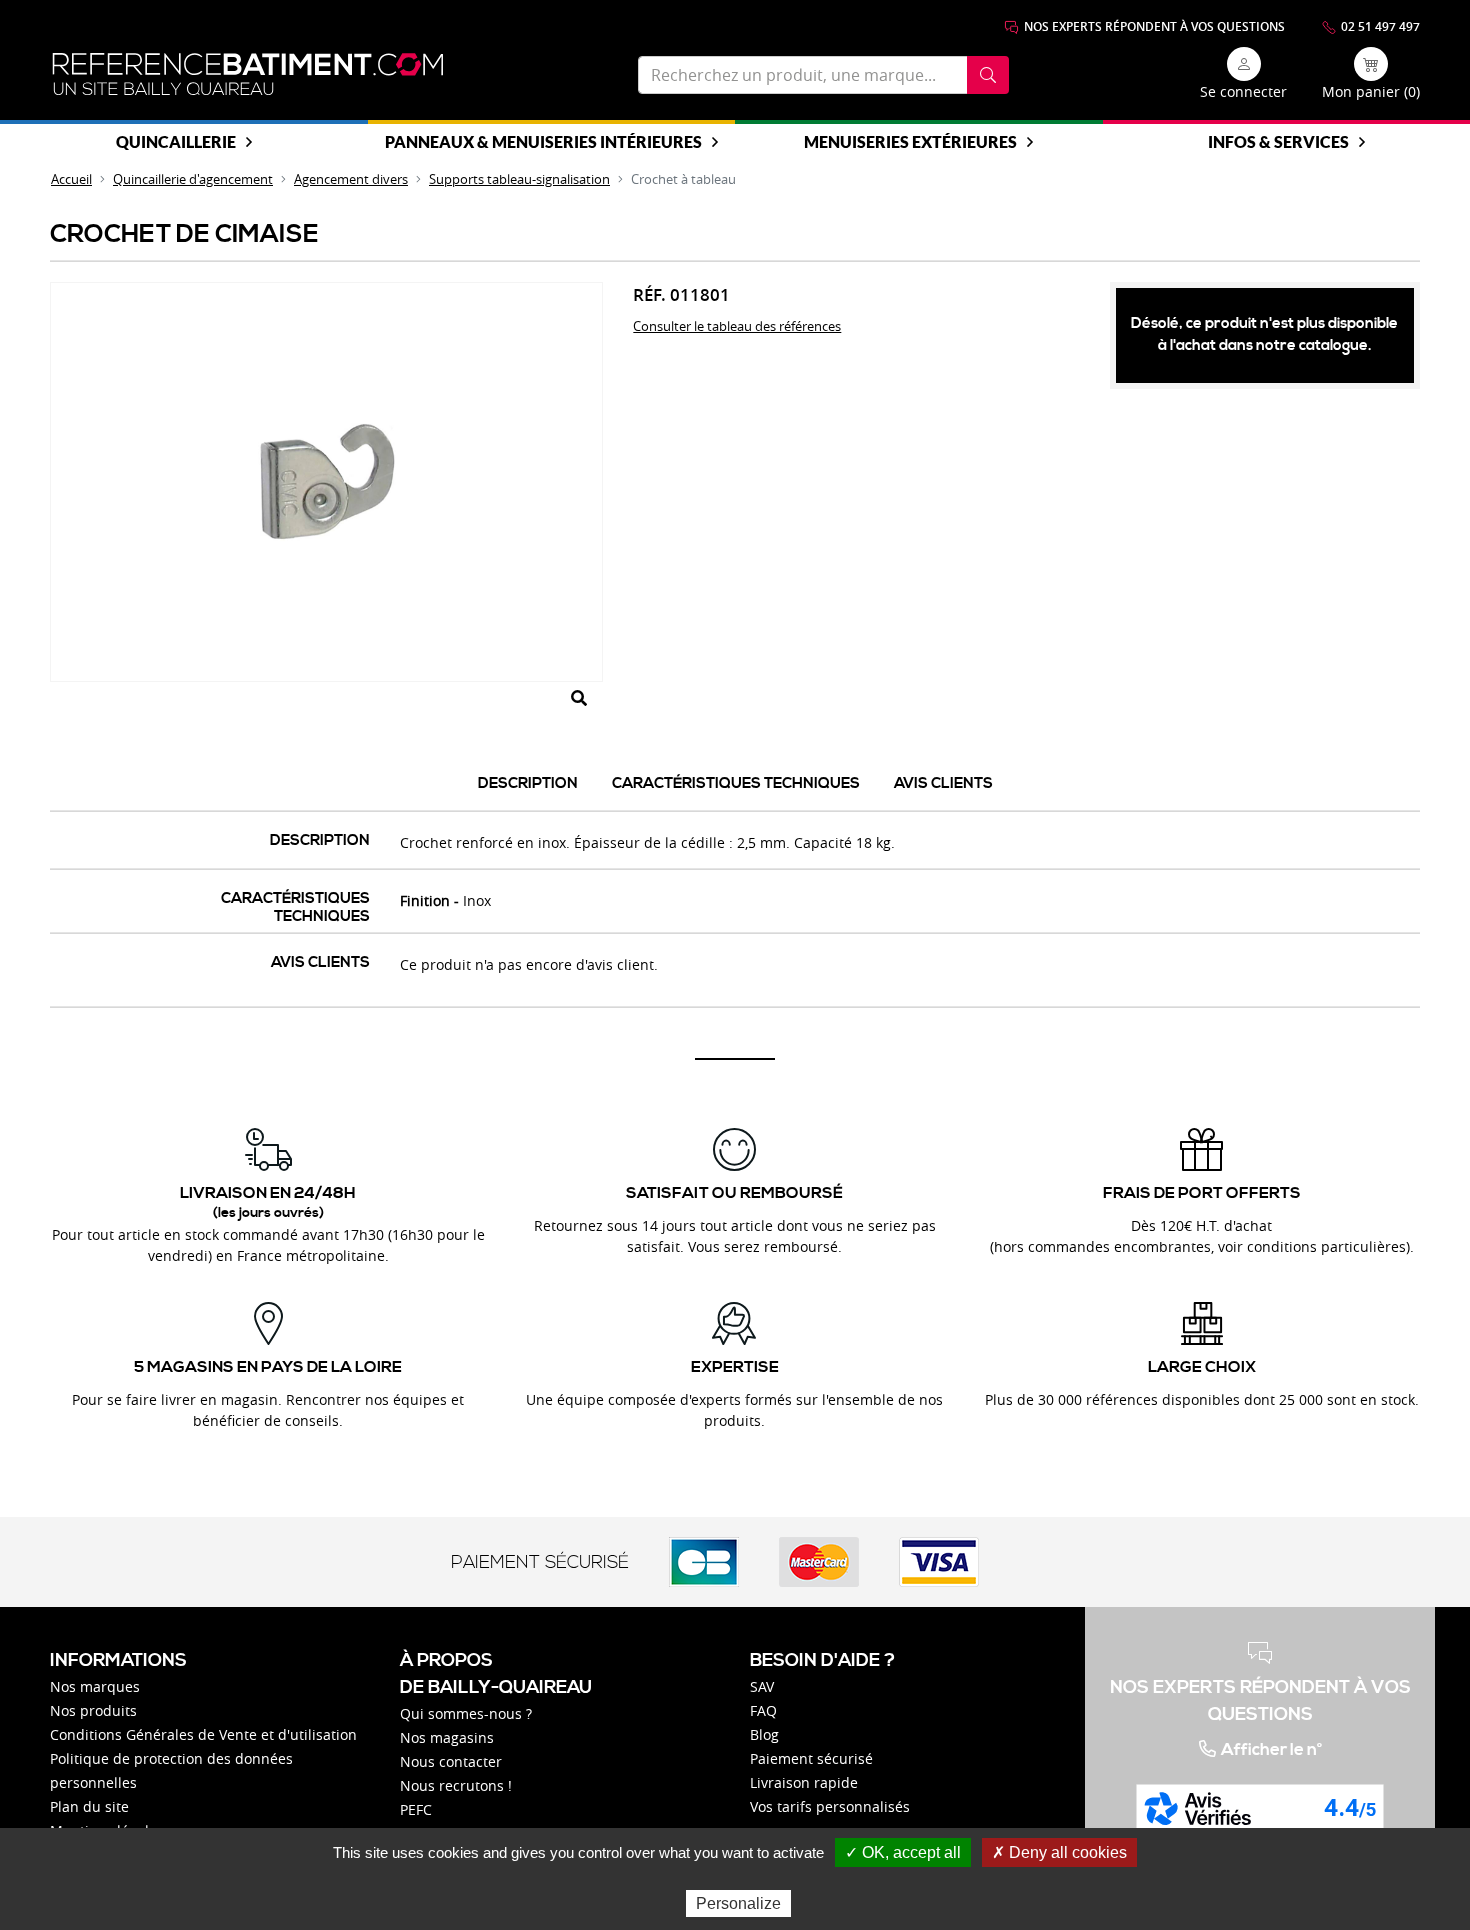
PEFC (416, 1809)
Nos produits (93, 1710)
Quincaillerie (176, 141)
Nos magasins (447, 1737)
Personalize (738, 1903)
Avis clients (943, 783)
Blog (764, 1734)
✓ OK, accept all (903, 1852)
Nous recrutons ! (456, 1785)
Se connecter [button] (1243, 91)
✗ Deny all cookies (1059, 1852)
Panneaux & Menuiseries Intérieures (543, 141)
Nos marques (95, 1686)
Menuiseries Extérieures (910, 141)
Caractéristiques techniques (736, 783)
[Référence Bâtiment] (248, 74)
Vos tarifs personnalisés (830, 1806)
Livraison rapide (804, 1782)
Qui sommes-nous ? (466, 1713)
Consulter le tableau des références (737, 326)
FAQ (763, 1710)
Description (528, 783)
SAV (762, 1686)
